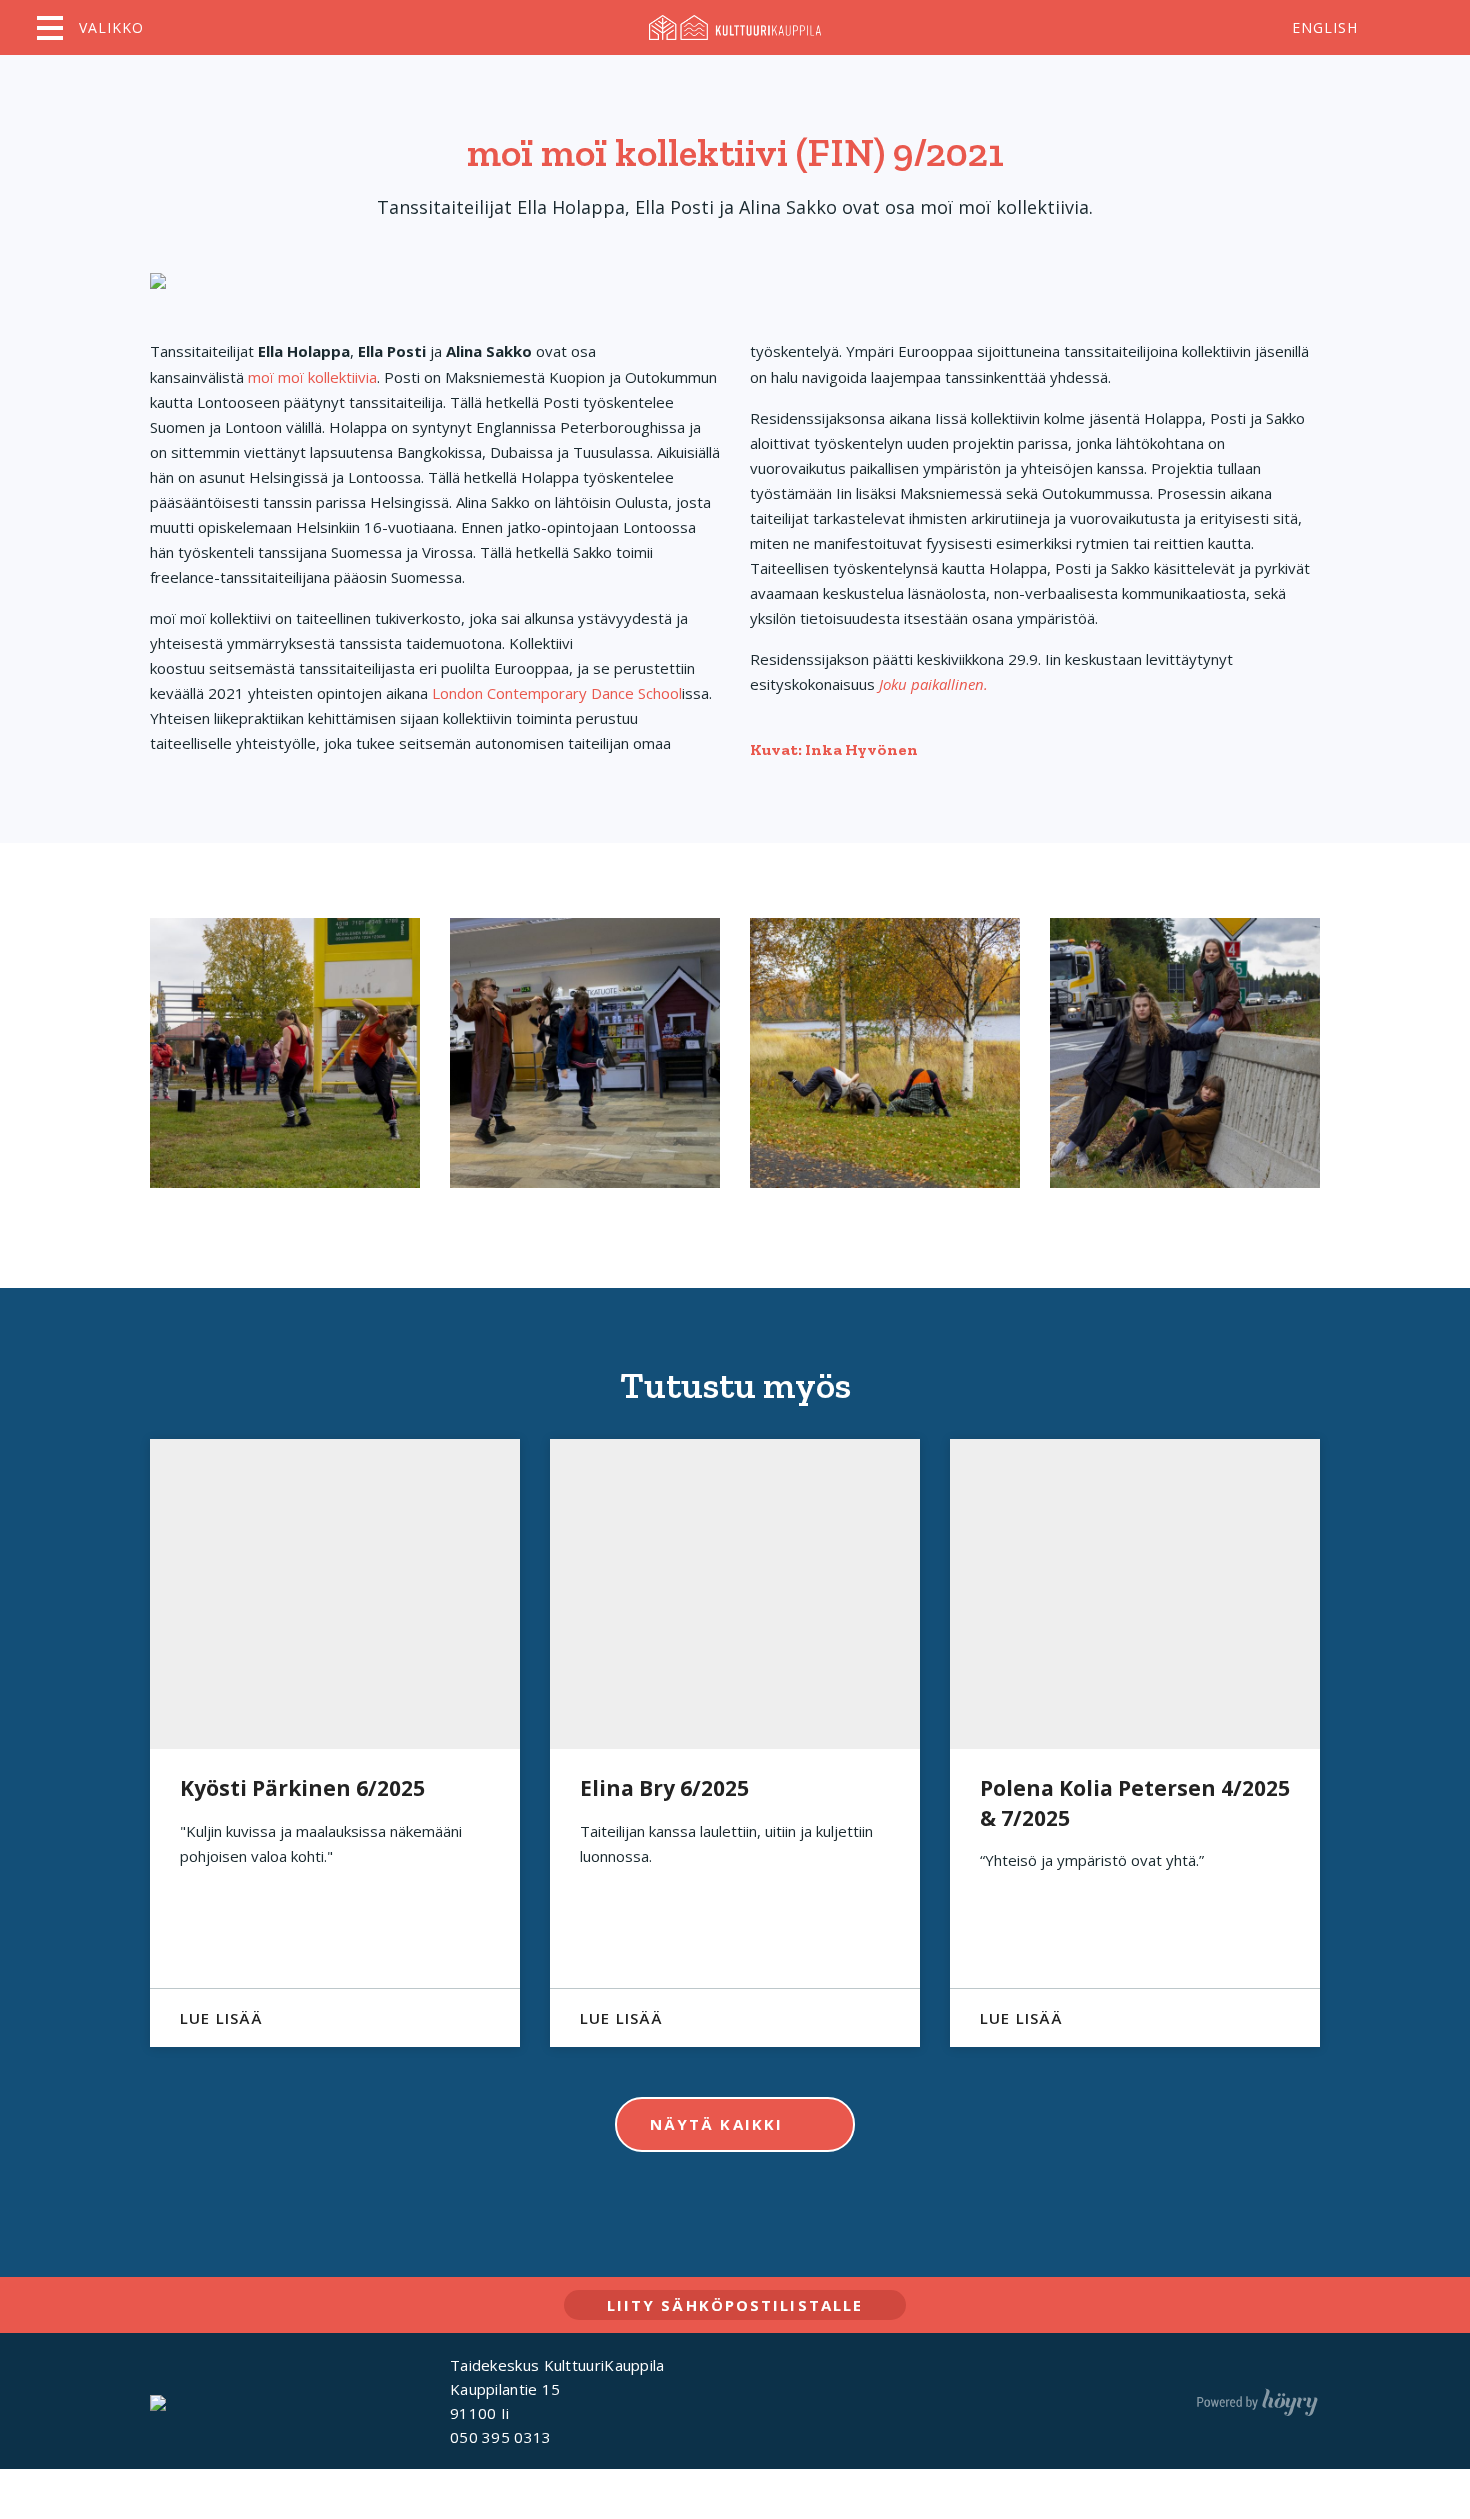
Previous (98, 1743)
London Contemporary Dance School (557, 693)
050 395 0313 (501, 2437)
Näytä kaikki (716, 2124)
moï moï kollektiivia (312, 377)
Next (1372, 1743)
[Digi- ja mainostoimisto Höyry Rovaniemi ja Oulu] (1257, 2398)
